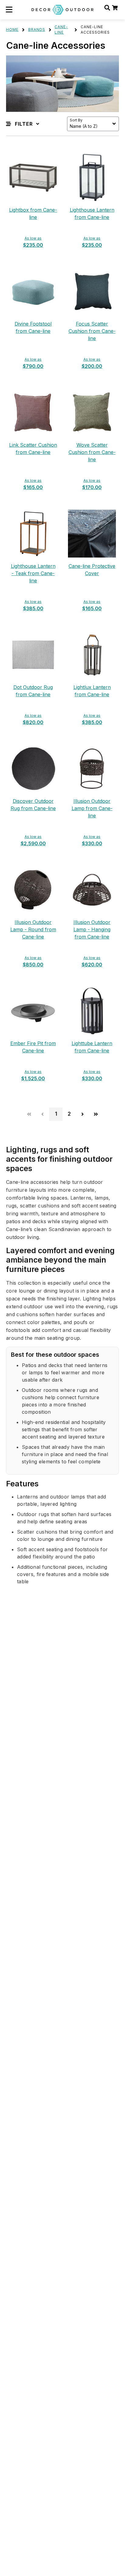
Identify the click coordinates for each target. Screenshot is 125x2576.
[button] (9, 10)
